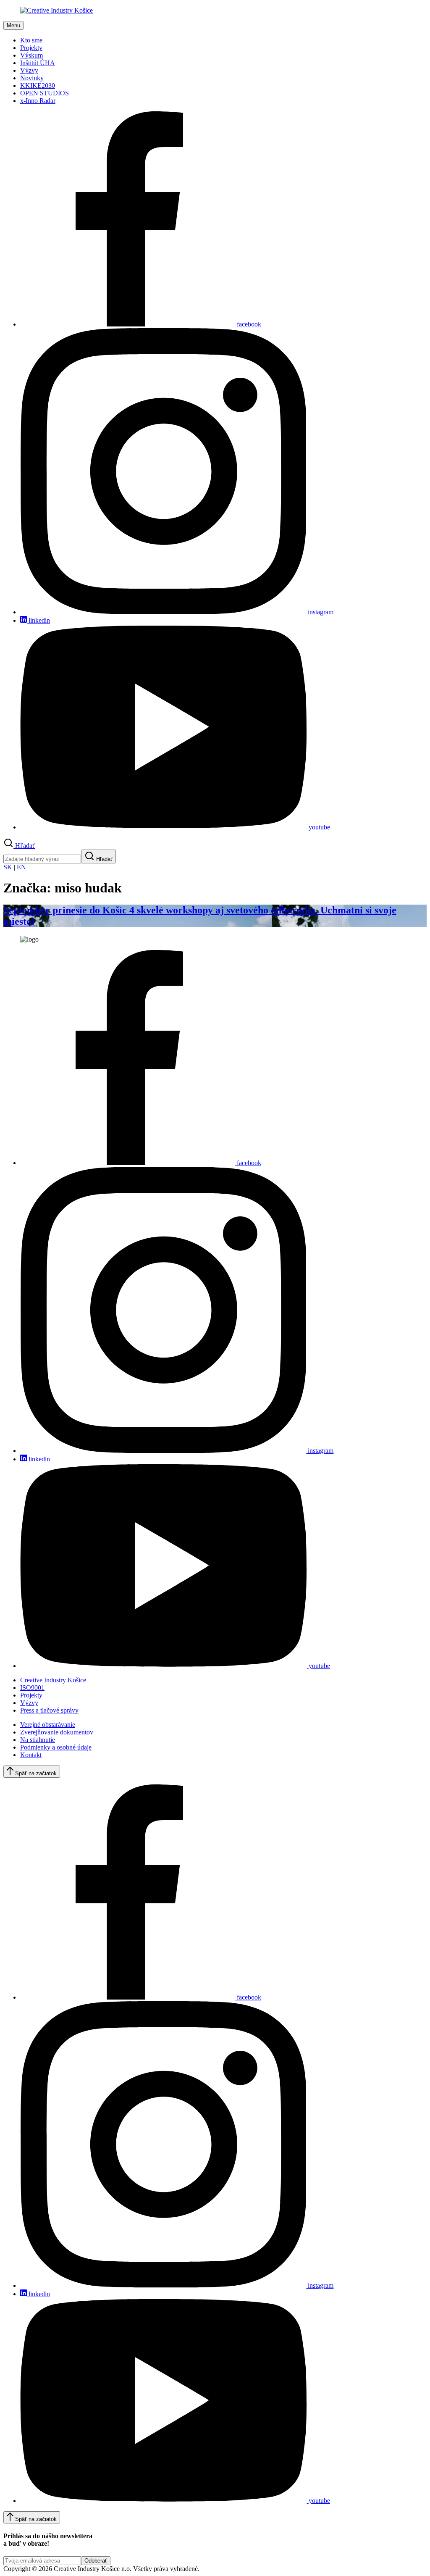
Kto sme (31, 40)
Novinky (32, 78)
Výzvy (29, 70)
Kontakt (31, 1755)
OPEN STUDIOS (45, 93)
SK (9, 867)
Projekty (31, 48)
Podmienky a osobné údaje (56, 1747)
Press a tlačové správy (49, 1710)
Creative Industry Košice (53, 1680)
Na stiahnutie (38, 1740)
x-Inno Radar (38, 101)
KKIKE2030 (38, 86)
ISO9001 (32, 1688)
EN (21, 867)
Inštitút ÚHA (38, 63)
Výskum (31, 55)
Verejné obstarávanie (48, 1725)
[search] (42, 859)
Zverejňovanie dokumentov (57, 1732)
